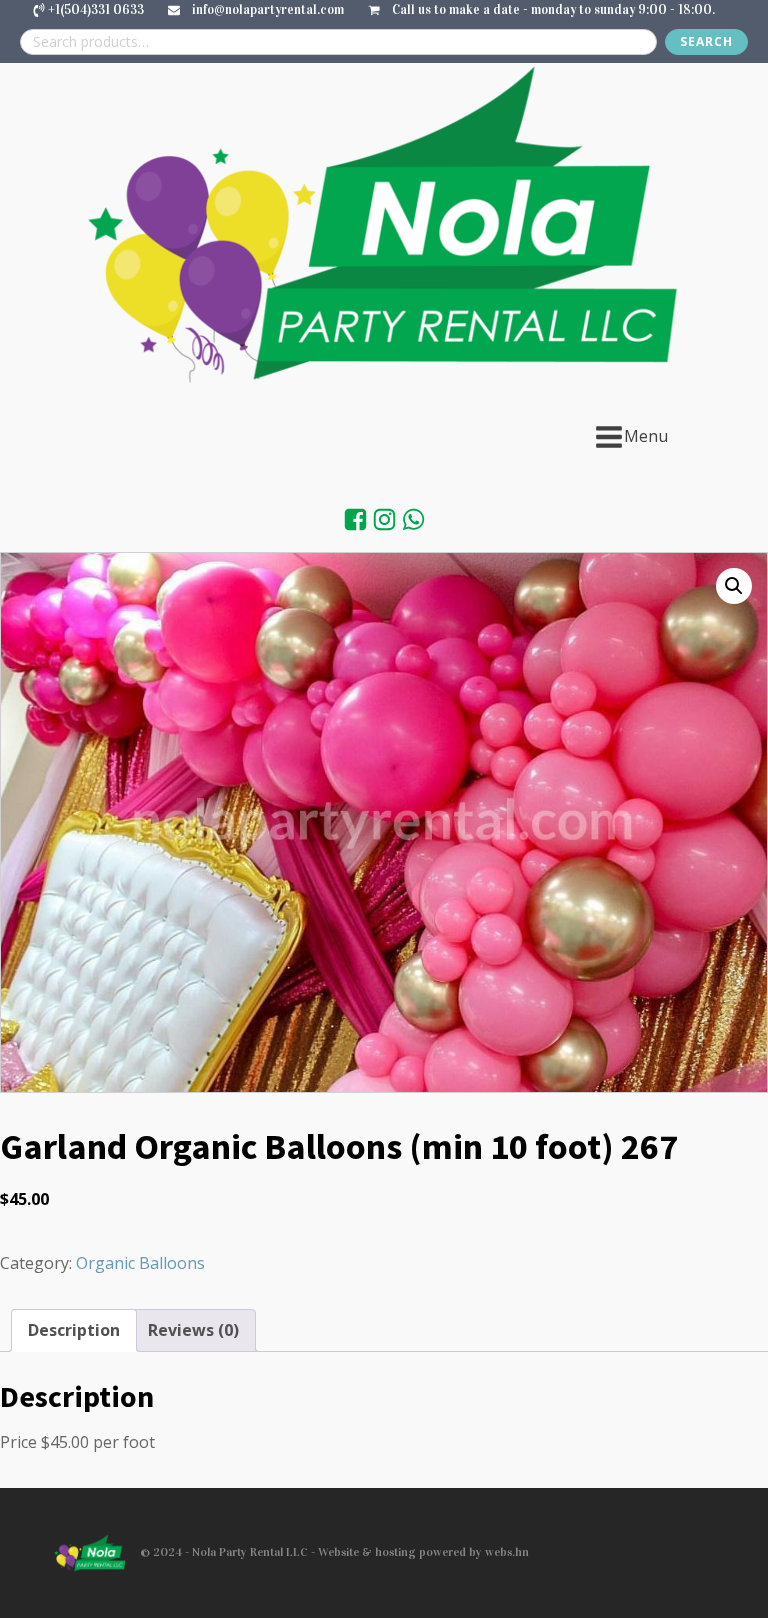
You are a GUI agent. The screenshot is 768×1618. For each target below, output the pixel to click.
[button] (734, 586)
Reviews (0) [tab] (193, 1330)
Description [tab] (74, 1330)
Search (706, 41)
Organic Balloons (140, 1263)
